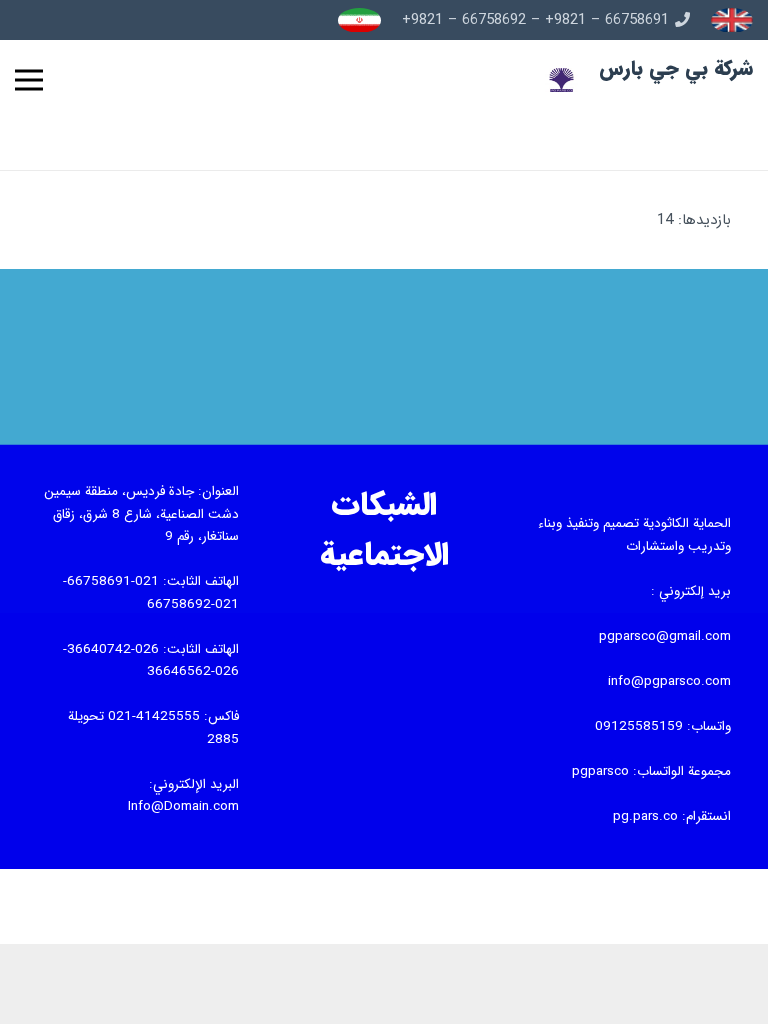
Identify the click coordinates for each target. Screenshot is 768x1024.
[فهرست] (29, 80)
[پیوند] (732, 20)
